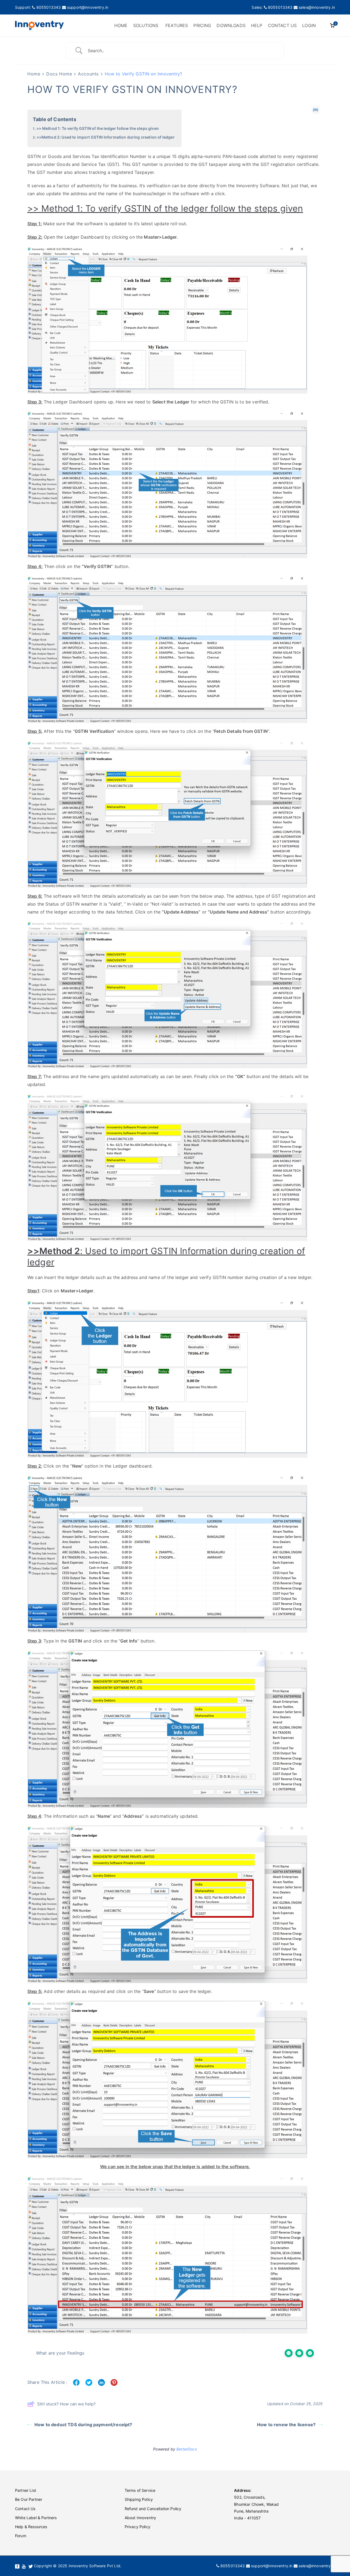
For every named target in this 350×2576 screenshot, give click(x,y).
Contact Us (25, 2509)
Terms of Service (140, 2490)
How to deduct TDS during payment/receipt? (83, 2425)
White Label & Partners (36, 2518)
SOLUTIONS (146, 25)
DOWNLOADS (231, 25)
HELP (257, 25)
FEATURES (177, 25)
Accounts (88, 74)
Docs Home (59, 74)
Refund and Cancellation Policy (153, 2509)
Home (34, 74)
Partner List (26, 2490)
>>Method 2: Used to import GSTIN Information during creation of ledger (106, 137)
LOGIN (309, 25)
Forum (21, 2536)
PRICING (202, 25)
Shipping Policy (139, 2499)
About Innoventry (141, 2518)
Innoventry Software (258, 186)
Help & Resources (31, 2527)
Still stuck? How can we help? (67, 2404)
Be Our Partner (29, 2499)
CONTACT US (282, 25)
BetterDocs (187, 2449)
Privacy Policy (138, 2527)
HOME (121, 25)
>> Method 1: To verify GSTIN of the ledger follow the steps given (98, 128)
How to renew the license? (286, 2425)
